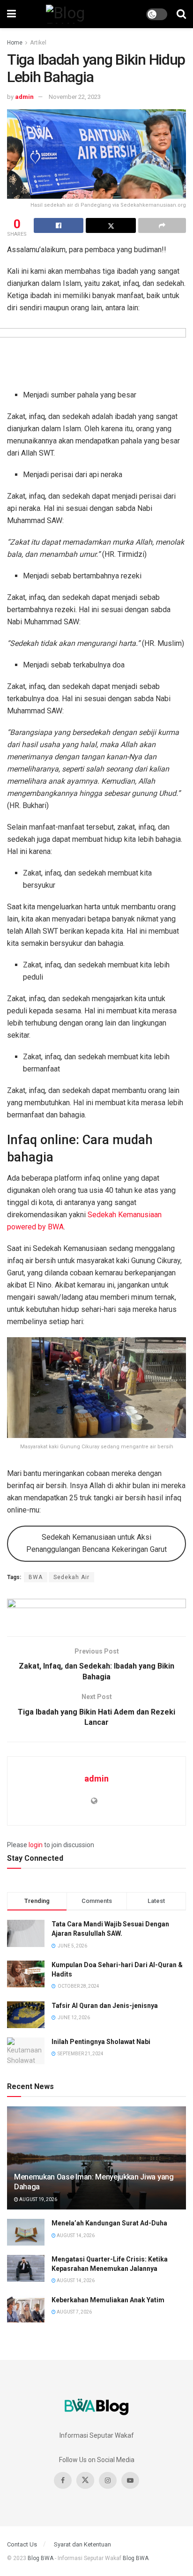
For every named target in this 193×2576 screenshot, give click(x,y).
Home (15, 43)
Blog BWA (41, 2558)
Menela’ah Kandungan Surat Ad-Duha (109, 2223)
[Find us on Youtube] (130, 2480)
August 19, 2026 (38, 2199)
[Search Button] (181, 14)
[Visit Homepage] (81, 14)
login (36, 1845)
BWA (36, 1577)
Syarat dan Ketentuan (82, 2544)
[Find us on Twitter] (85, 2480)
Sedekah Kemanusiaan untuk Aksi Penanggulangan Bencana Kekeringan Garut (96, 1543)
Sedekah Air (71, 1577)
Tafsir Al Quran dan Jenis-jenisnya (105, 2006)
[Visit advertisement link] (96, 1610)
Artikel (38, 43)
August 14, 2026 (75, 2235)
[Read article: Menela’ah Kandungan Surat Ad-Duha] (26, 2232)
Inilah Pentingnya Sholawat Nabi (101, 2042)
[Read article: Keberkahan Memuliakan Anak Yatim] (26, 2309)
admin (24, 97)
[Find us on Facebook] (63, 2480)
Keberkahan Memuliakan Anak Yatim (108, 2300)
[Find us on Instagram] (108, 2480)
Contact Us (22, 2544)
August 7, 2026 (74, 2312)
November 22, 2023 (75, 97)
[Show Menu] (11, 14)
